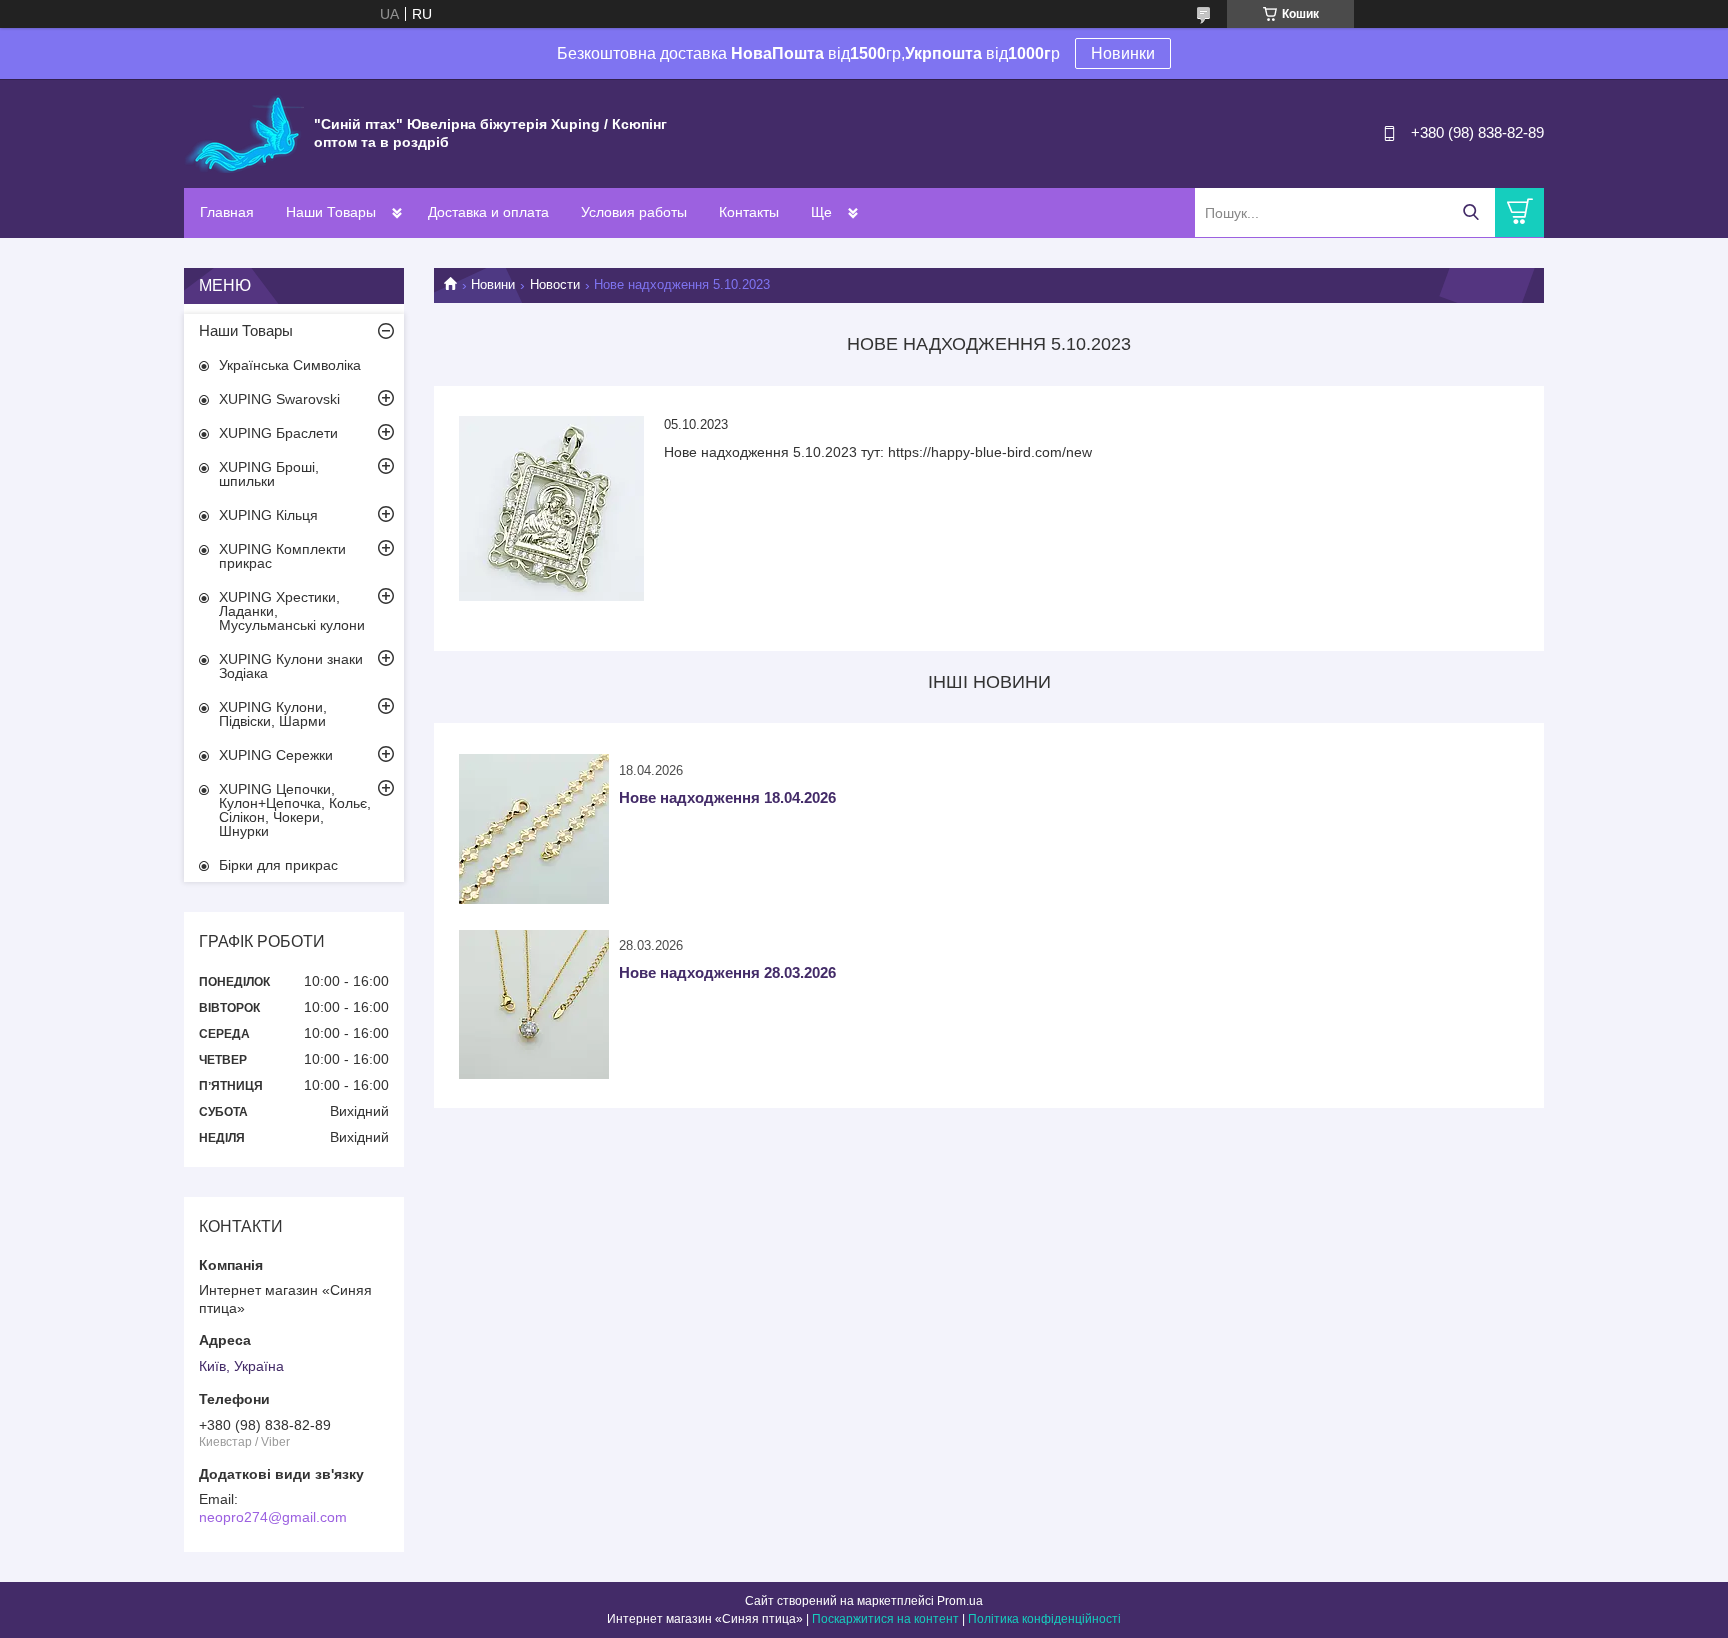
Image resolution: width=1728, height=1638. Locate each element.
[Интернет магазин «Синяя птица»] (244, 132)
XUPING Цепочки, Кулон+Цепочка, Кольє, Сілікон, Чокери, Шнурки (295, 810)
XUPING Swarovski (279, 399)
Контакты (749, 212)
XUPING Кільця (268, 515)
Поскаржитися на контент (885, 1619)
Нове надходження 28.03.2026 (727, 972)
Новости (555, 284)
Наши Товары (331, 212)
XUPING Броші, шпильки (269, 474)
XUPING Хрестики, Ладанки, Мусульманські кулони (292, 611)
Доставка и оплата (488, 212)
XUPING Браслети (278, 433)
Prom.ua (960, 1601)
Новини (493, 284)
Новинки (1123, 53)
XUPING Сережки (276, 755)
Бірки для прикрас (278, 865)
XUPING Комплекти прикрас (282, 556)
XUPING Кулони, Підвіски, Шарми (273, 714)
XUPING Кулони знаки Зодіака (291, 666)
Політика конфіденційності (1044, 1619)
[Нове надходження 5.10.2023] (551, 508)
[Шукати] (1470, 212)
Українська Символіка (290, 365)
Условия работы (634, 212)
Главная (227, 212)
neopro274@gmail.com (273, 1517)
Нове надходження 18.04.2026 (727, 797)
